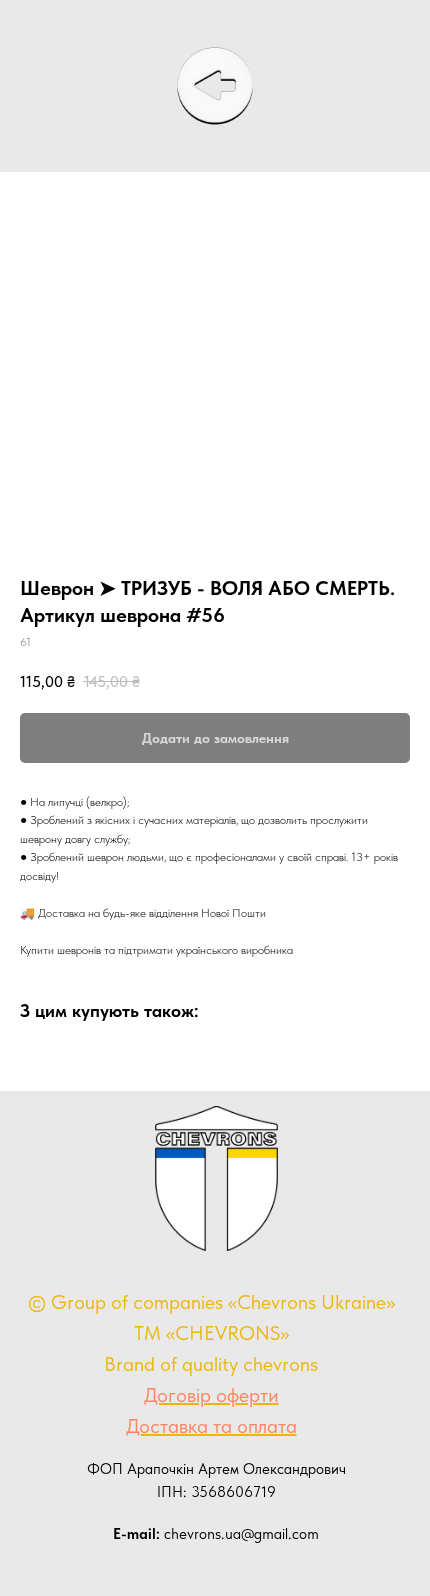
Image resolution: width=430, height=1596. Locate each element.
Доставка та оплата (211, 1426)
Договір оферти (211, 1395)
